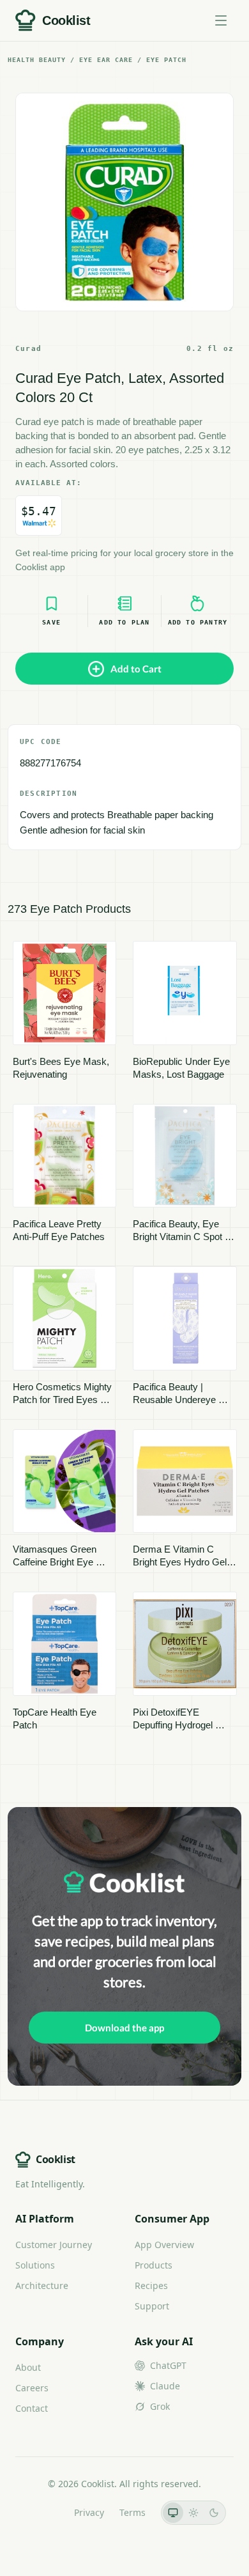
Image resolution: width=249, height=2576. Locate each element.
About (28, 2367)
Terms (132, 2512)
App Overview (164, 2245)
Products (154, 2265)
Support (152, 2306)
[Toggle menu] (221, 20)
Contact (32, 2408)
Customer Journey (54, 2245)
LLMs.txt (41, 2512)
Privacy (89, 2512)
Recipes (151, 2285)
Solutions (35, 2265)
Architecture (42, 2285)
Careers (32, 2388)
